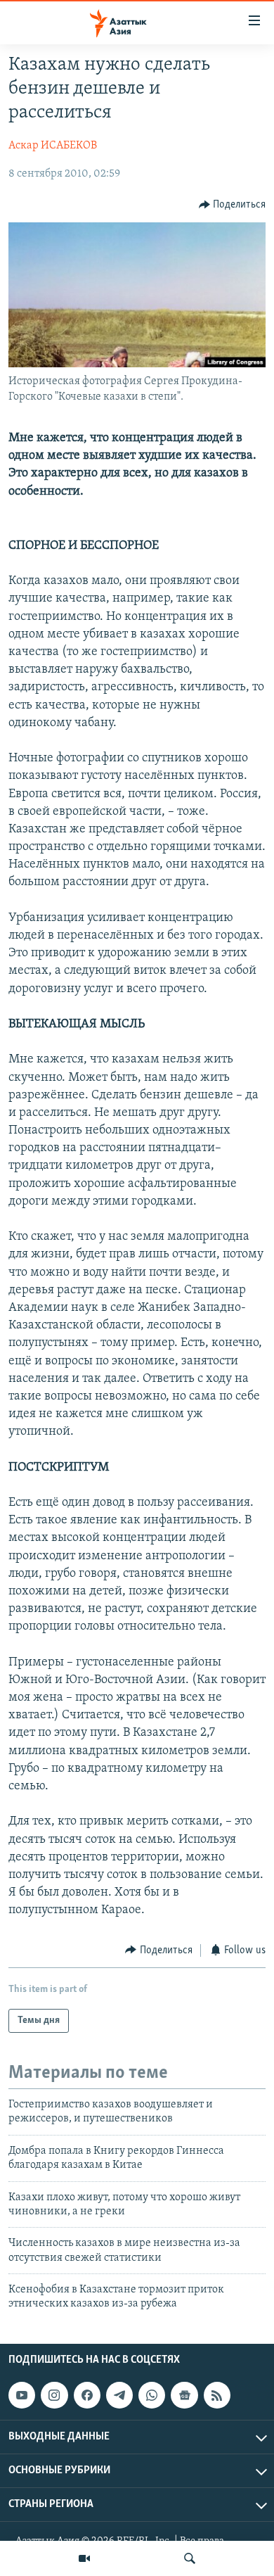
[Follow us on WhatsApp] (152, 2395)
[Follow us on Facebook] (87, 2395)
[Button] (233, 205)
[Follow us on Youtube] (22, 2395)
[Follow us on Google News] (184, 2395)
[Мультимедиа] (84, 2558)
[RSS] (217, 2395)
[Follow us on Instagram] (54, 2395)
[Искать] (190, 2558)
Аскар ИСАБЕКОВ (53, 146)
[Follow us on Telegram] (119, 2395)
